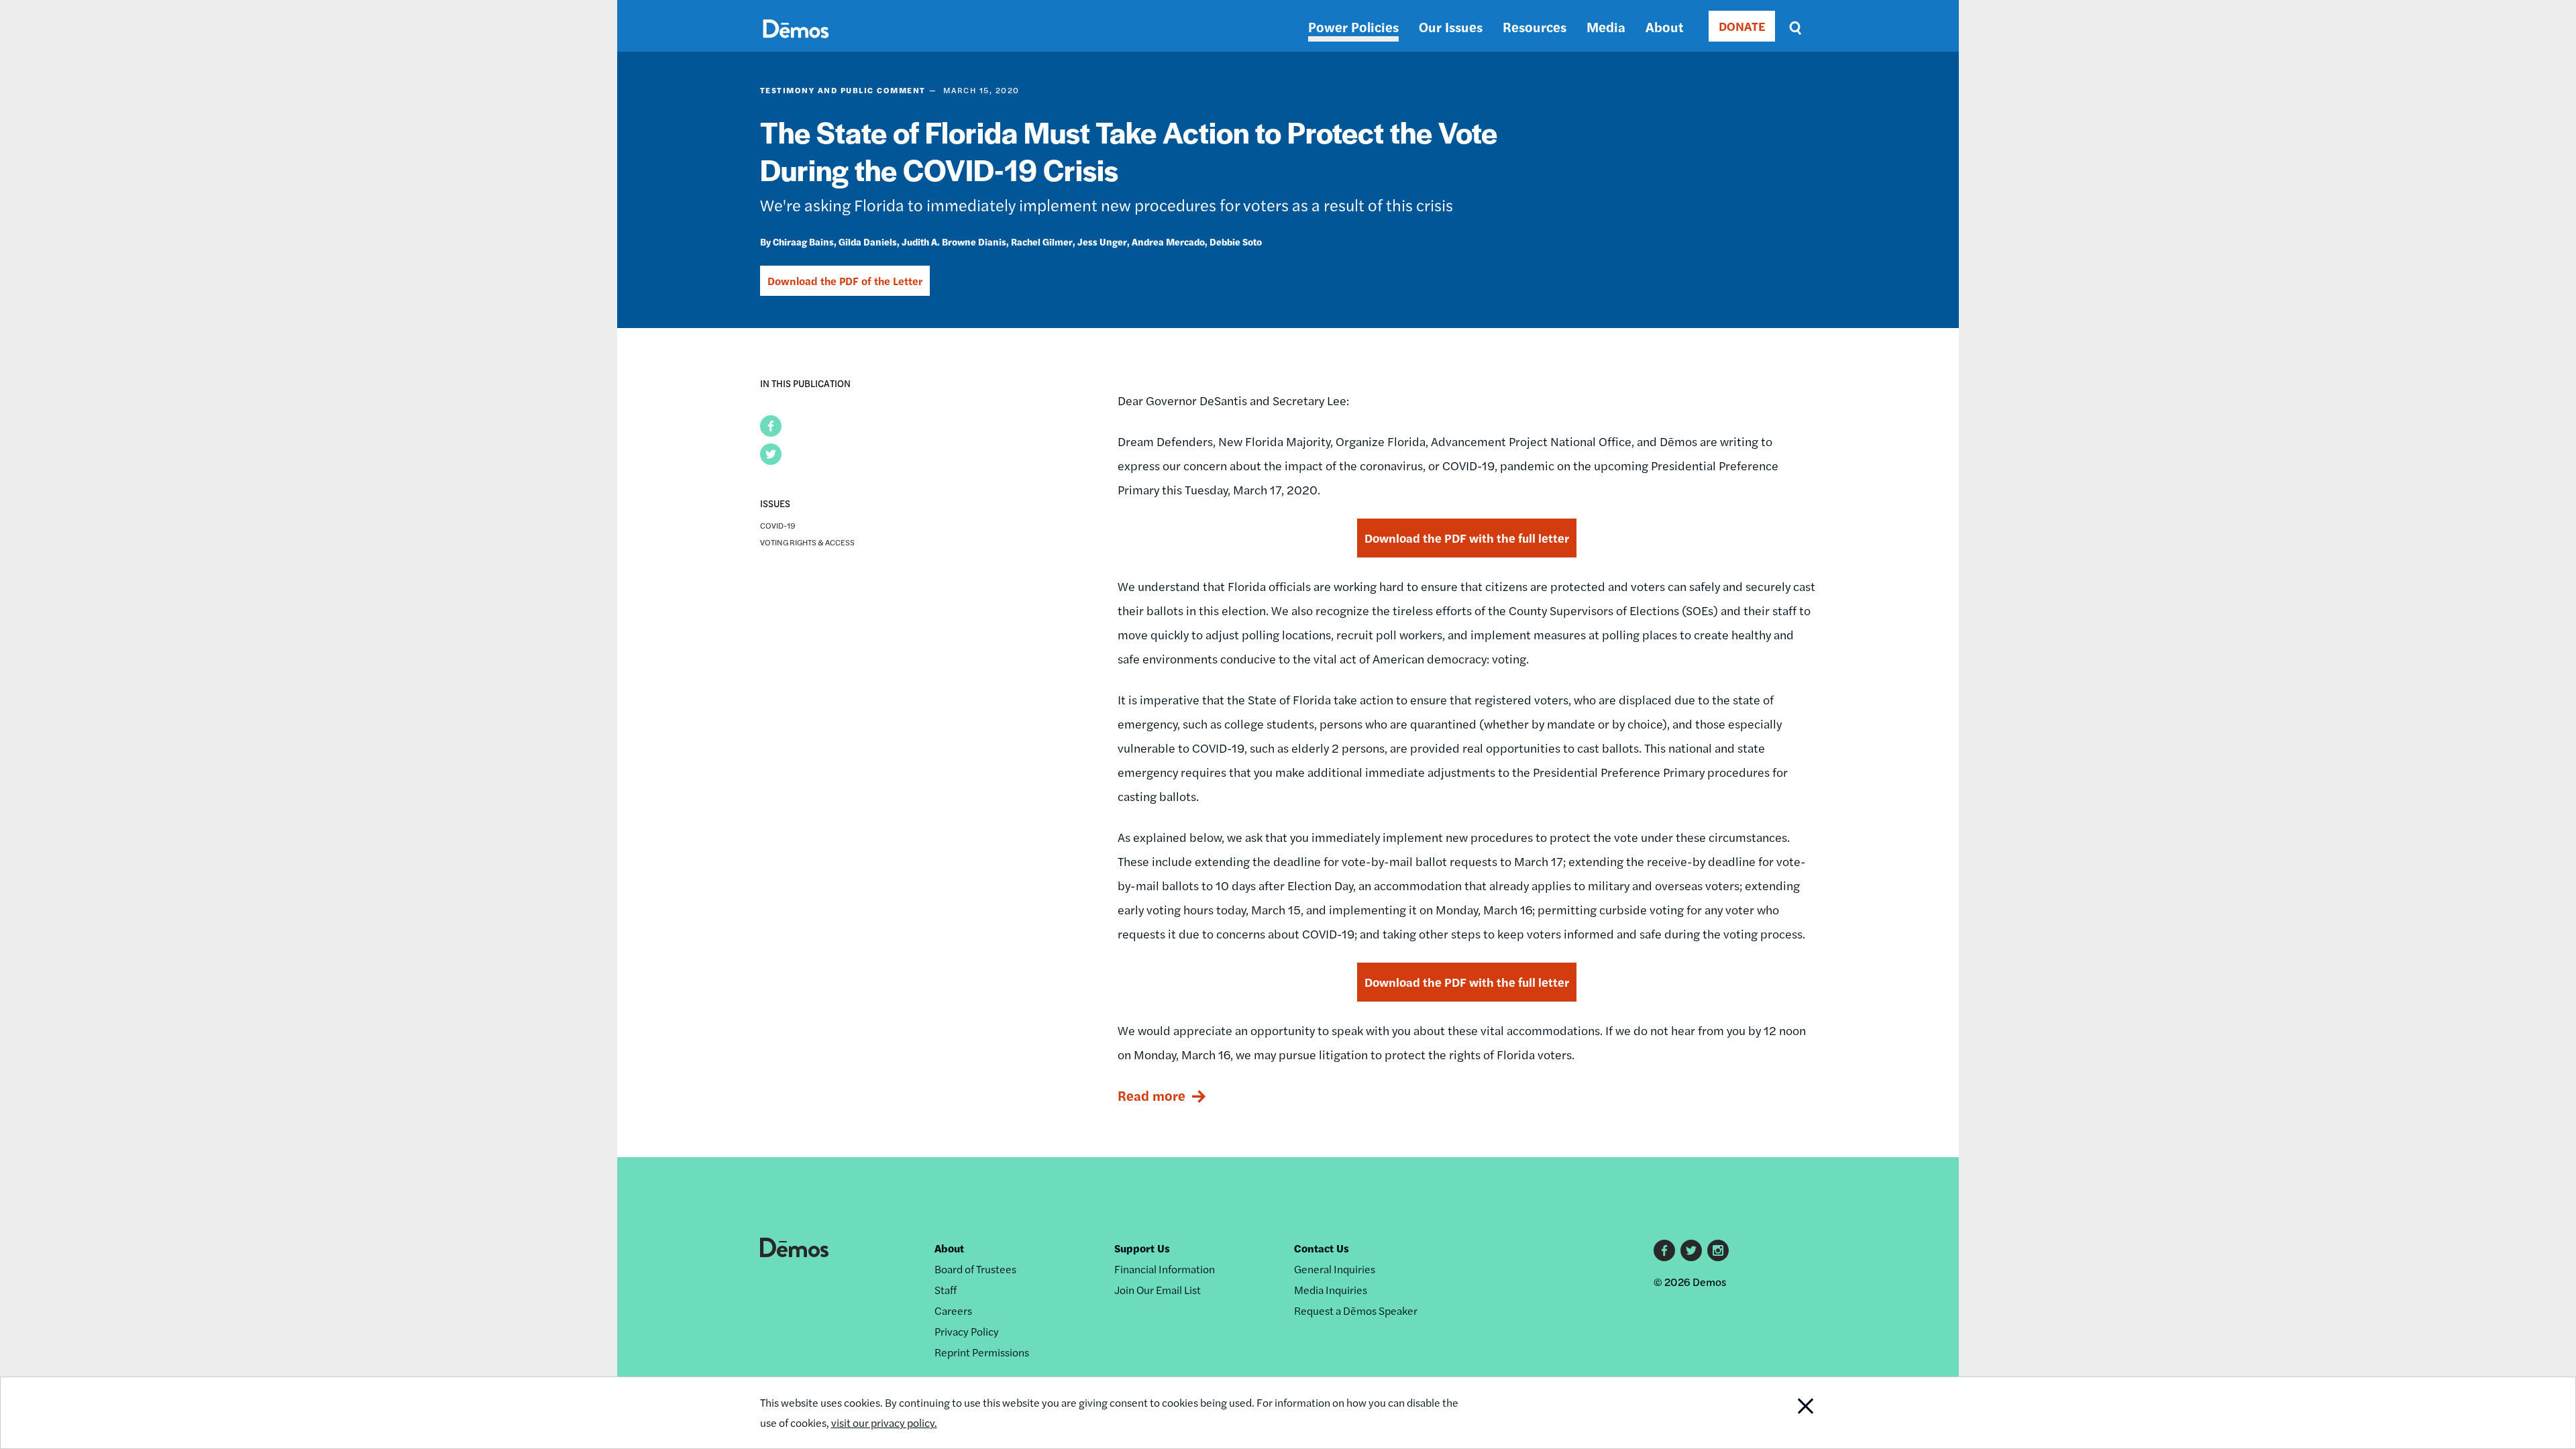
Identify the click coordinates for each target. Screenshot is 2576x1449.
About (1664, 26)
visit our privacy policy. (884, 1423)
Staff (946, 1290)
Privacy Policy (967, 1331)
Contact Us (1322, 1248)
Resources (1535, 26)
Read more (1151, 1095)
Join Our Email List (1158, 1290)
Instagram (1718, 1250)
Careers (953, 1310)
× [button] (2137, 590)
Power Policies (1353, 26)
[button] (771, 426)
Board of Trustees (975, 1269)
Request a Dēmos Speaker (1356, 1310)
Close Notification (1780, 1413)
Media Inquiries (1331, 1290)
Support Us (1142, 1248)
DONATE (1742, 26)
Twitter (1691, 1250)
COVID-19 (778, 525)
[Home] (796, 44)
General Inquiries (1335, 1269)
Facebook (1664, 1250)
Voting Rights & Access (807, 542)
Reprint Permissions (982, 1352)
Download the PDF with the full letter (1467, 538)
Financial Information (1165, 1269)
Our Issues (1451, 26)
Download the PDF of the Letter (845, 281)
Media (1606, 26)
